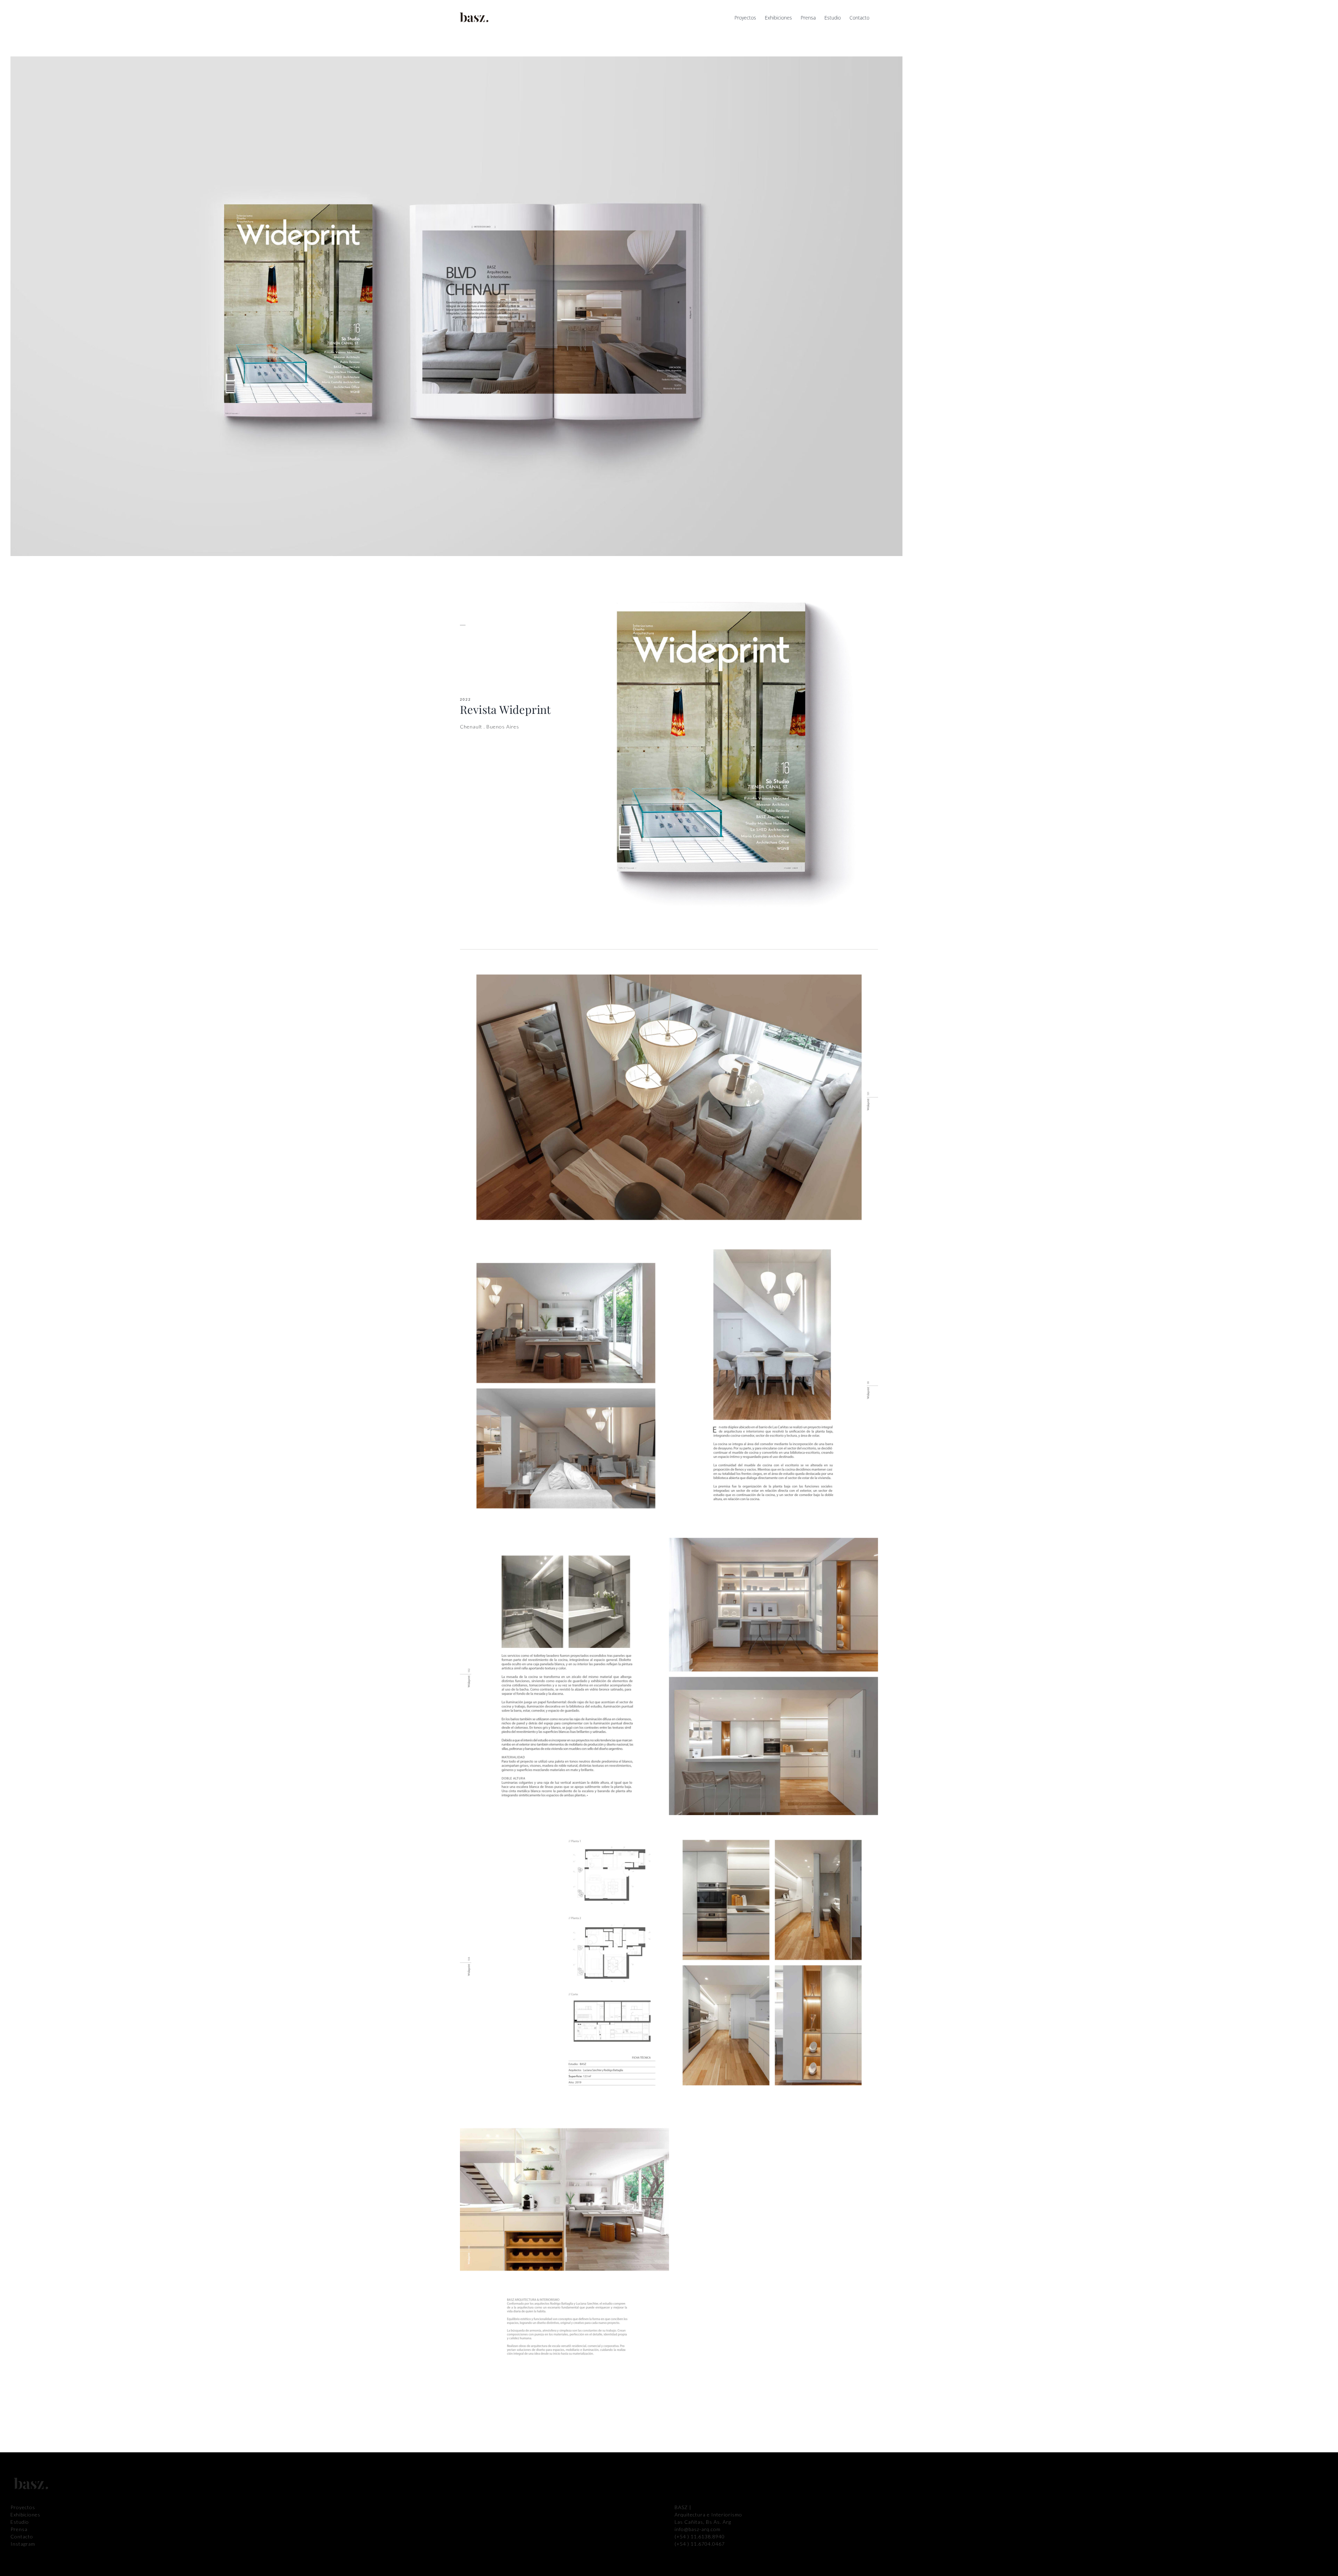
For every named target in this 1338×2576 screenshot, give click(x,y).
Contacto (22, 2536)
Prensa (19, 2529)
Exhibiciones (25, 2515)
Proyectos (23, 2507)
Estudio (20, 2522)
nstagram (24, 2544)
